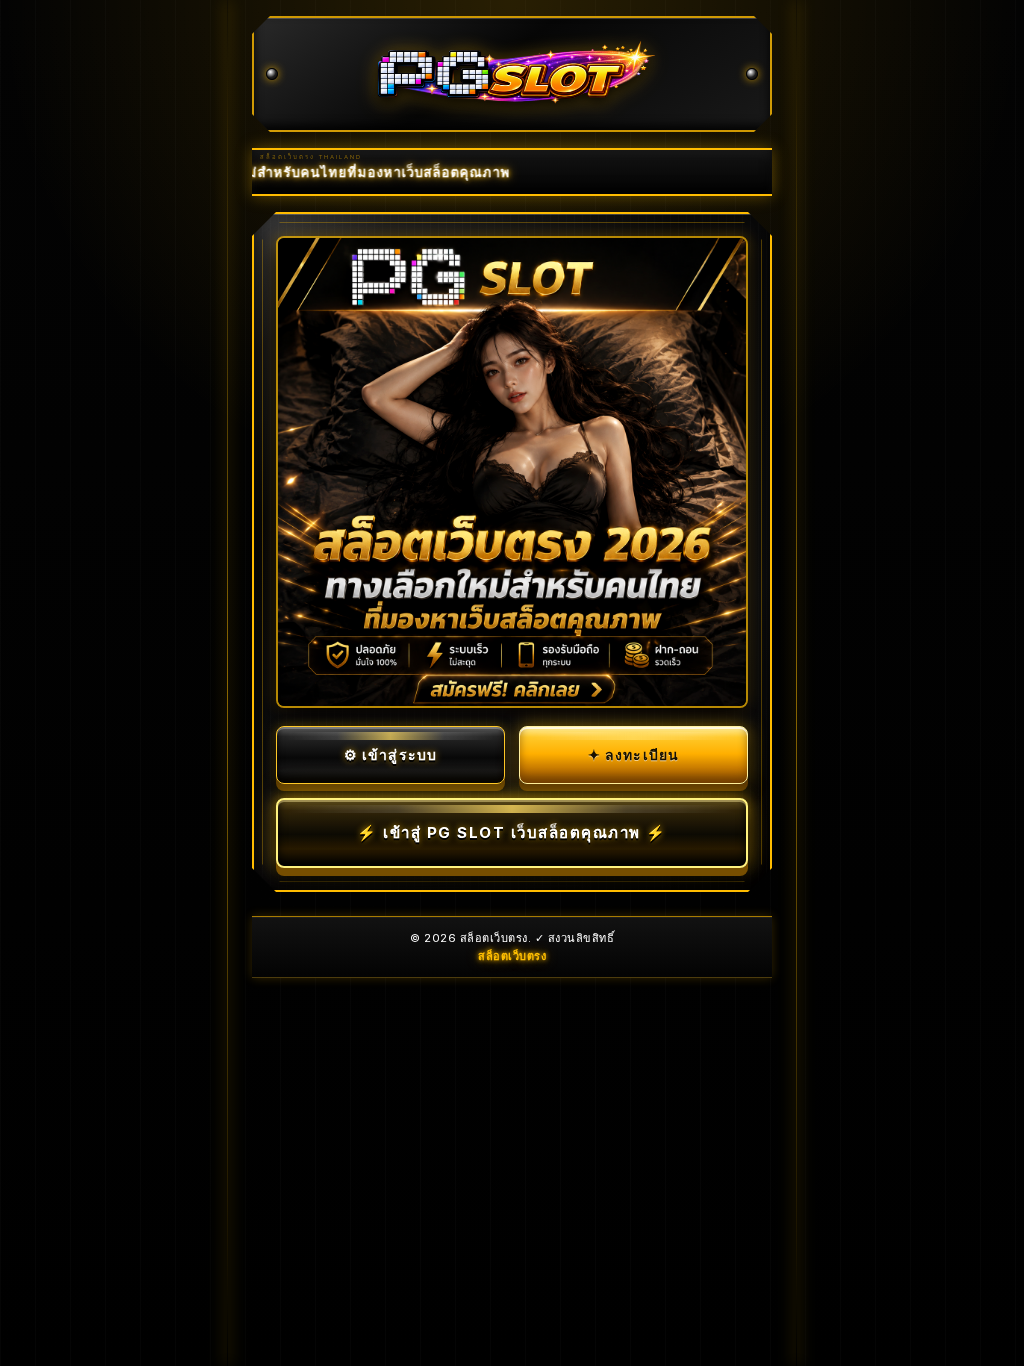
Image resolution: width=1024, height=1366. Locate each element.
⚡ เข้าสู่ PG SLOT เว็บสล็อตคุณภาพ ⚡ (512, 832)
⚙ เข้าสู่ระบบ (391, 754)
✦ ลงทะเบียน (634, 754)
